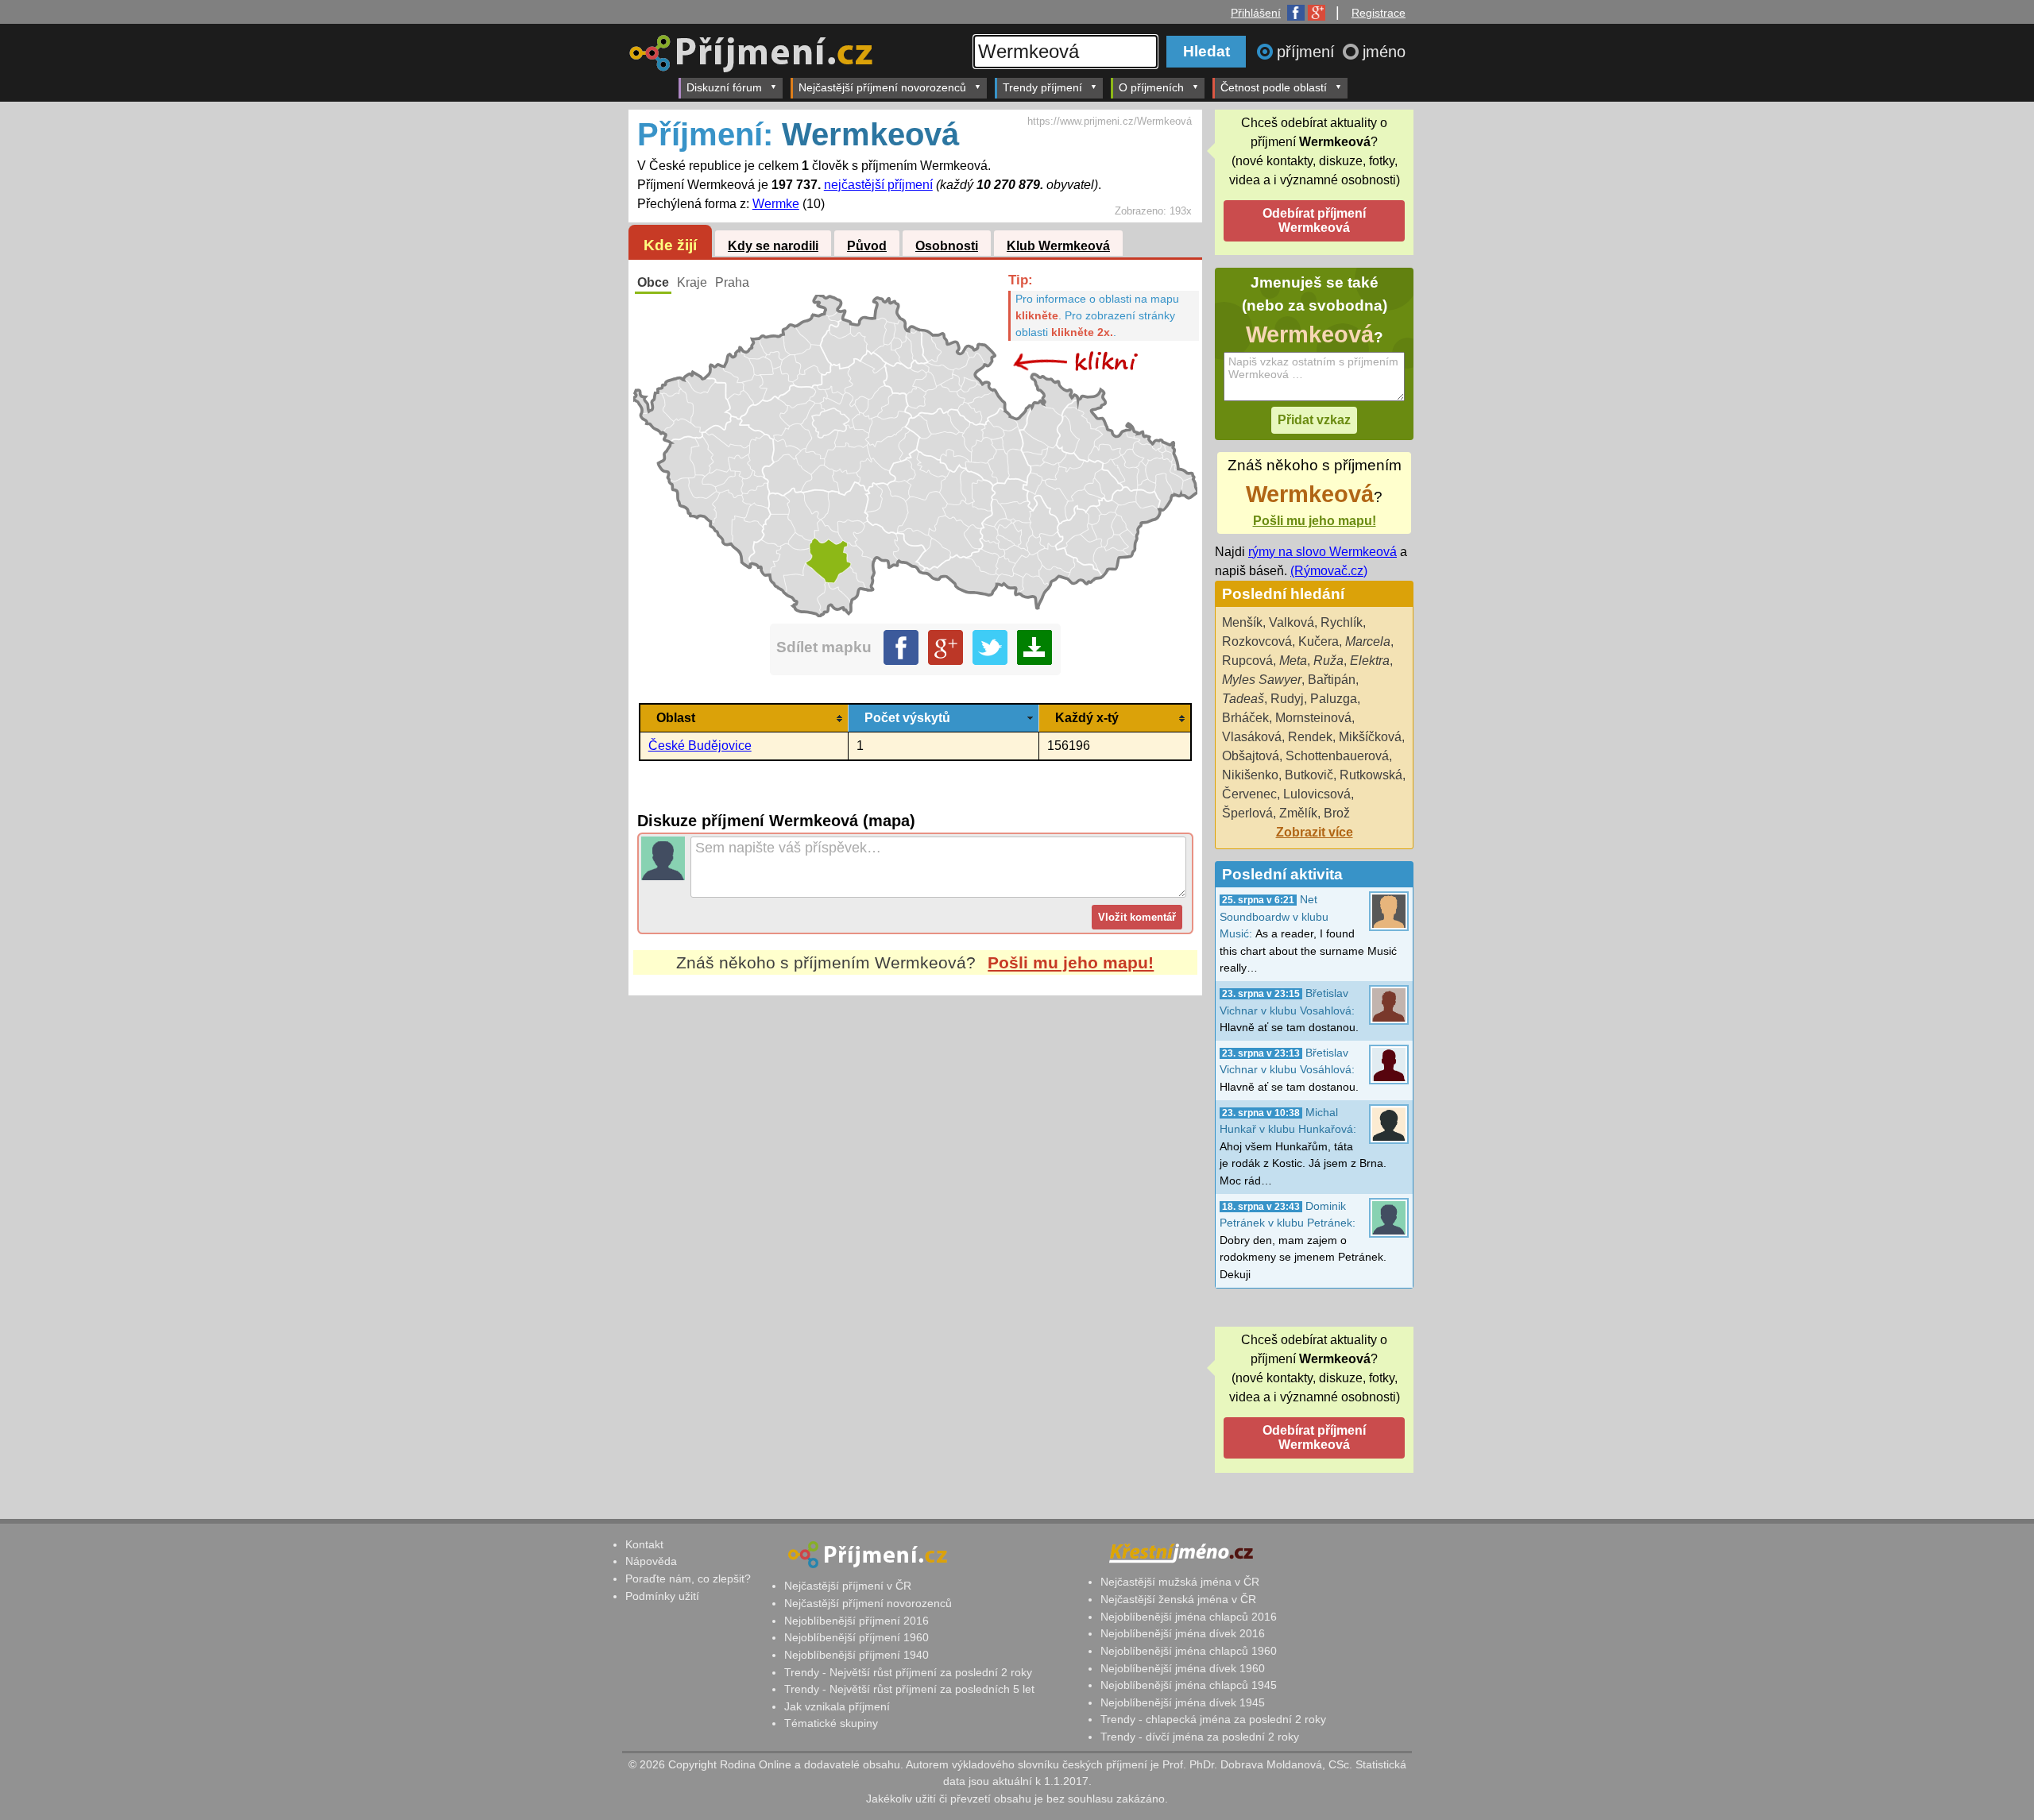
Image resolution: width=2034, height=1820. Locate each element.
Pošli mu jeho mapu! (1071, 962)
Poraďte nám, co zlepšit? (688, 1578)
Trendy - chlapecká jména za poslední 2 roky (1213, 1719)
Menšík (1242, 622)
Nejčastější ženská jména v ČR (1178, 1599)
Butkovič (1309, 775)
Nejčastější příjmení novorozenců (882, 87)
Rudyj (1287, 699)
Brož (1337, 813)
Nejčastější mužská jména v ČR (1180, 1582)
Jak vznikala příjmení (837, 1706)
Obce (653, 282)
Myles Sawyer (1262, 680)
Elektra (1370, 661)
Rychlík (1342, 622)
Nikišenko (1250, 775)
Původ (867, 246)
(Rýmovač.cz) (1329, 571)
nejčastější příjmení (878, 185)
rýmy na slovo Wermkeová (1322, 552)
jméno (1384, 52)
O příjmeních (1151, 87)
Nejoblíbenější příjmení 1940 (857, 1655)
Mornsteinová (1313, 718)
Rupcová (1247, 661)
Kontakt (644, 1544)
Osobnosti (947, 246)
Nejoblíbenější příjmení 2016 (857, 1621)
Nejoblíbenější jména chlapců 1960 (1189, 1651)
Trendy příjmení (1042, 87)
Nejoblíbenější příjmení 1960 (857, 1637)
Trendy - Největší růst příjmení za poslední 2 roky (908, 1672)
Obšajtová (1251, 756)
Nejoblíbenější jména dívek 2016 (1183, 1633)
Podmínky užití (662, 1596)
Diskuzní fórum (724, 87)
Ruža (1328, 661)
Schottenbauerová (1337, 756)
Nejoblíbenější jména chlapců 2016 (1189, 1617)
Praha (732, 282)
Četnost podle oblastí (1274, 87)
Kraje (692, 282)
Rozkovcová (1257, 641)
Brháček (1245, 718)
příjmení (1308, 52)
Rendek (1310, 737)
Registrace (1379, 13)
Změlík (1298, 813)
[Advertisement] (915, 1145)
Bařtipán (1332, 680)
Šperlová (1247, 813)
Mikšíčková (1370, 737)
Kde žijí (670, 245)
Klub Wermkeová (1058, 246)
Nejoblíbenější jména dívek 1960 (1183, 1668)
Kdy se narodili (773, 246)
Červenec (1249, 794)
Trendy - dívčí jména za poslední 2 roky (1200, 1737)
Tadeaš (1243, 699)
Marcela (1368, 641)
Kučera (1319, 641)
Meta (1293, 661)
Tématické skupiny (831, 1723)
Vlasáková (1252, 737)
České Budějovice (700, 746)
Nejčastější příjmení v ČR (848, 1586)
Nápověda (651, 1561)
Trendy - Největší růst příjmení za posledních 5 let (909, 1689)
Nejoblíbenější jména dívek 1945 (1183, 1702)
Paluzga (1334, 699)
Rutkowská (1371, 775)
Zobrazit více (1315, 832)
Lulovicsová (1317, 794)
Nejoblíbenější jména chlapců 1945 (1189, 1685)
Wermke (776, 204)
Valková (1292, 622)
